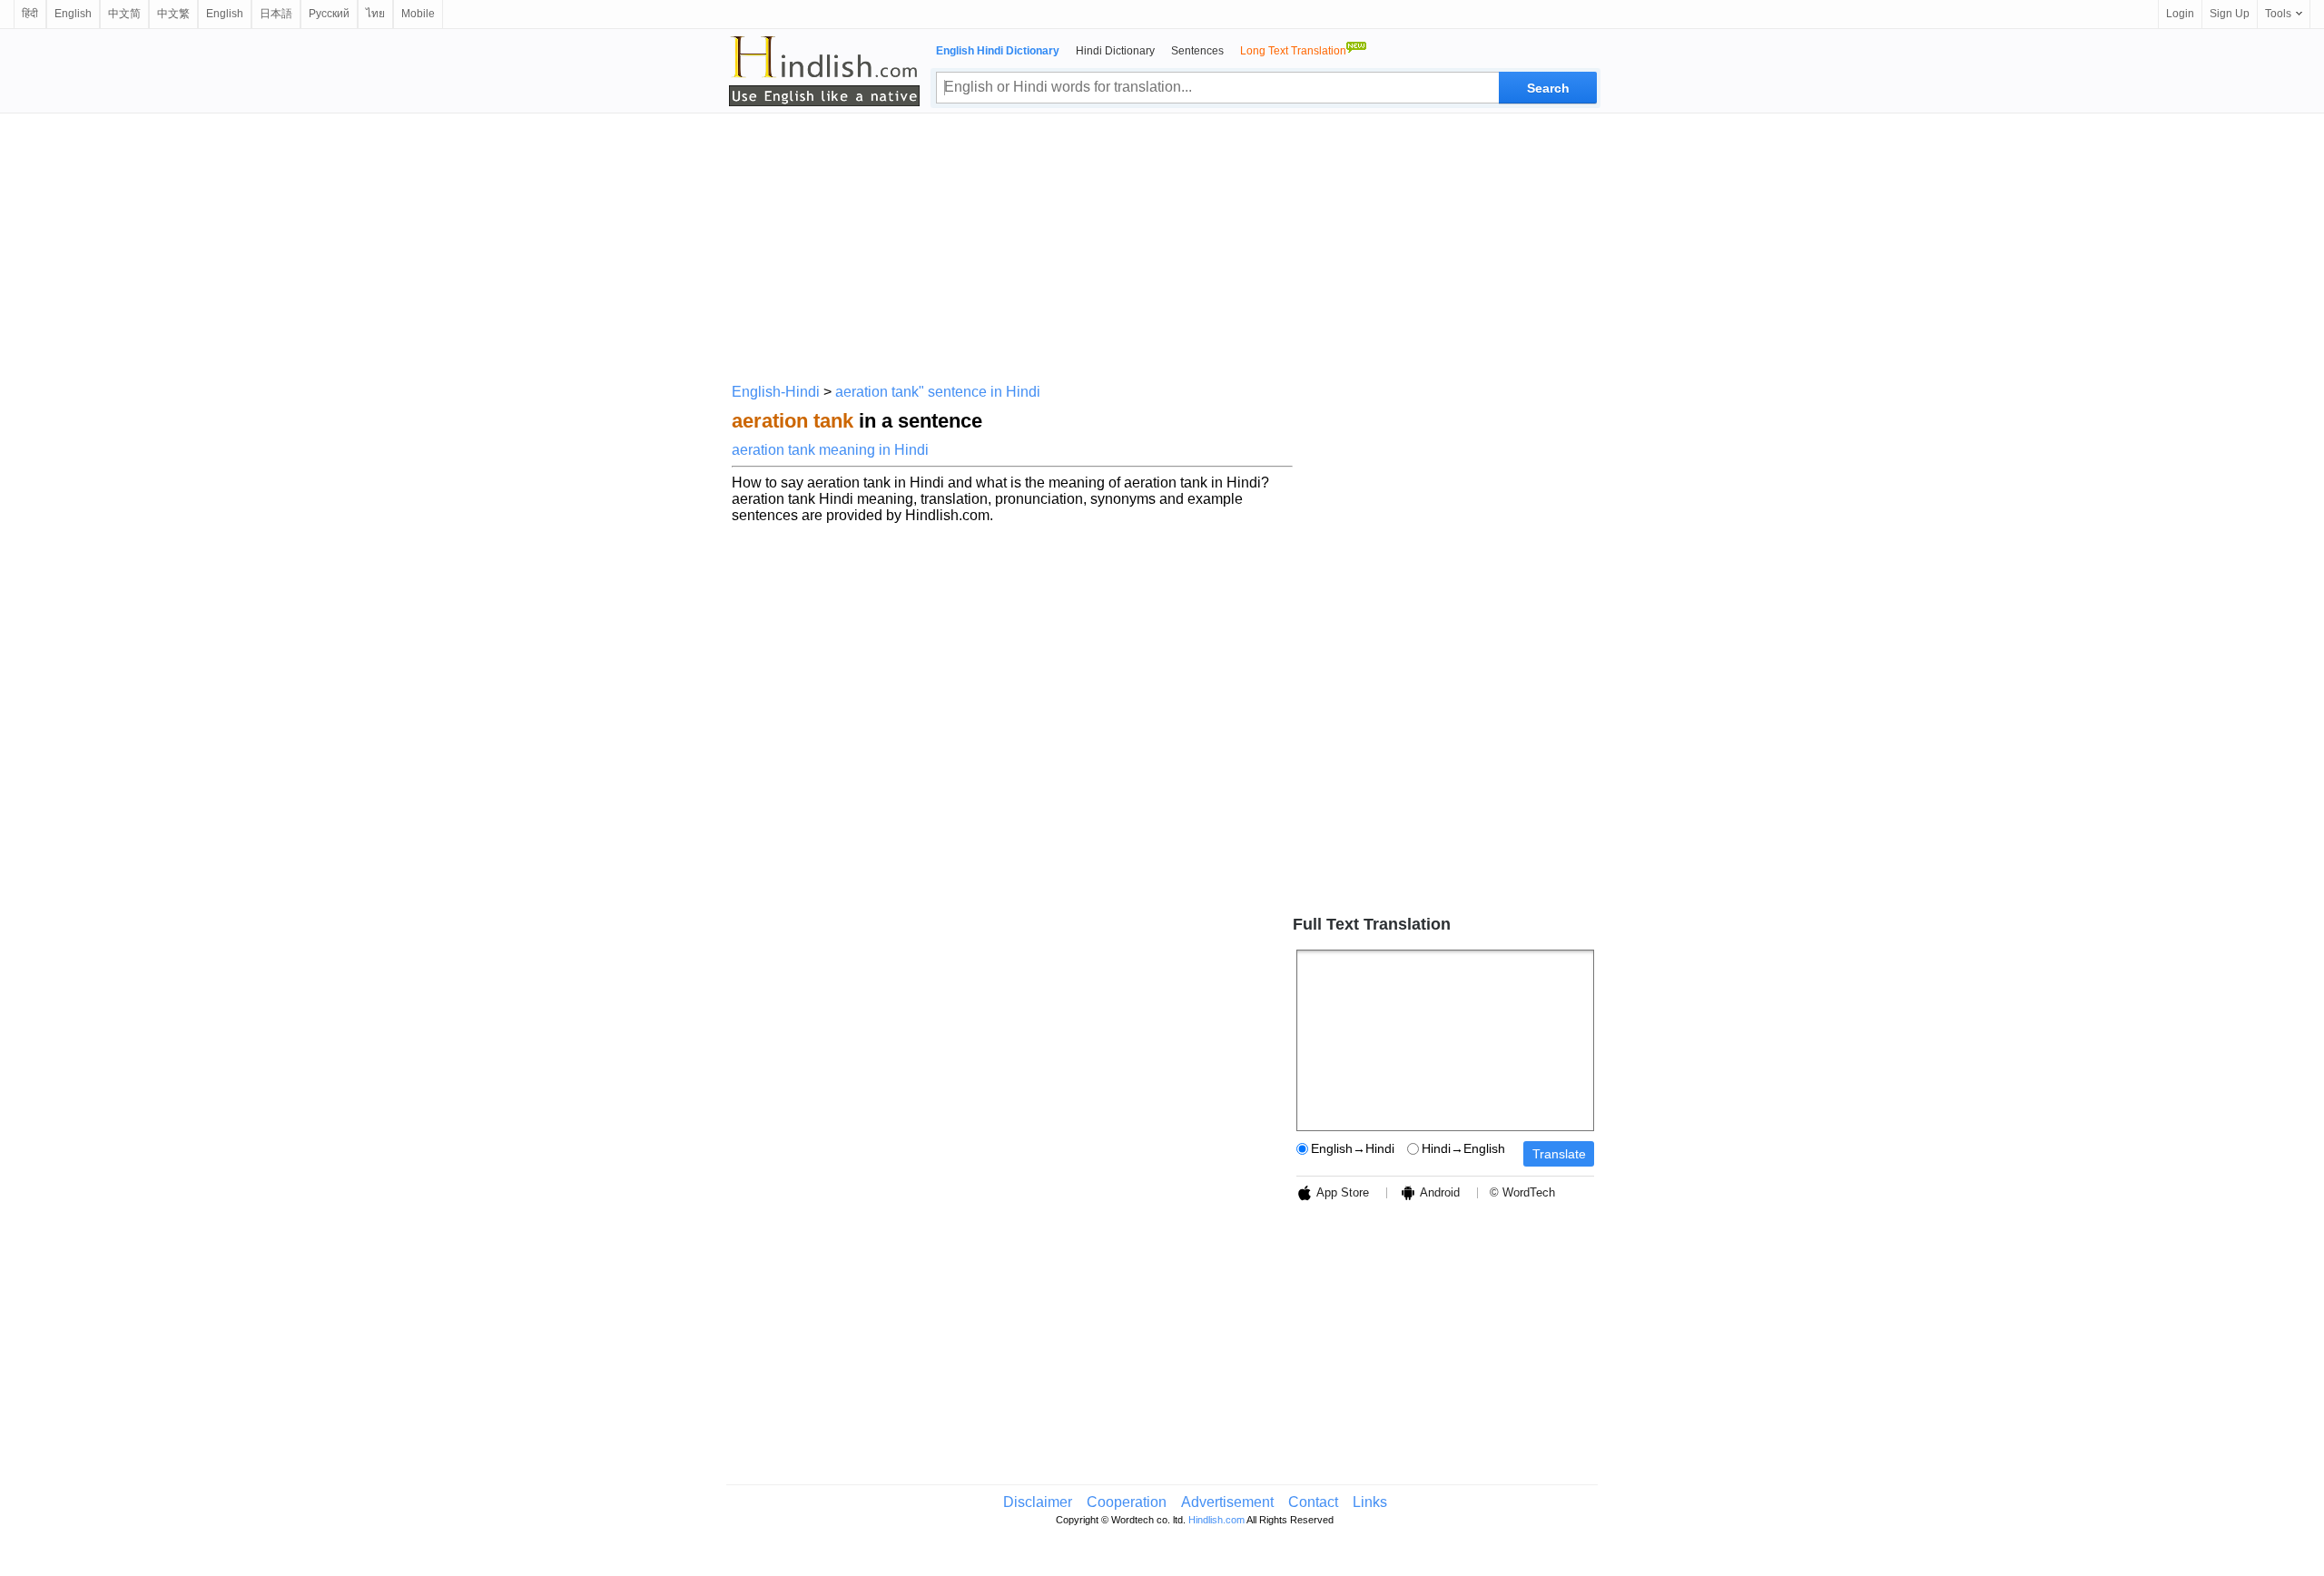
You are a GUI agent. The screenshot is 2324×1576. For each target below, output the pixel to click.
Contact (1313, 1502)
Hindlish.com (1216, 1520)
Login (2180, 14)
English (73, 14)
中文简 (124, 14)
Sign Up (2230, 14)
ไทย (375, 14)
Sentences (1197, 51)
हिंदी (30, 14)
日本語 (276, 14)
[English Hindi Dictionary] (824, 71)
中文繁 (173, 14)
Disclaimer (1038, 1502)
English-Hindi (776, 392)
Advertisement (1227, 1502)
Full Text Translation (1372, 924)
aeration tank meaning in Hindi (830, 450)
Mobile (418, 14)
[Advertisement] (1162, 245)
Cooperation (1127, 1502)
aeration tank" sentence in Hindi (938, 392)
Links (1370, 1502)
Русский (329, 14)
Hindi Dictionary (1115, 51)
